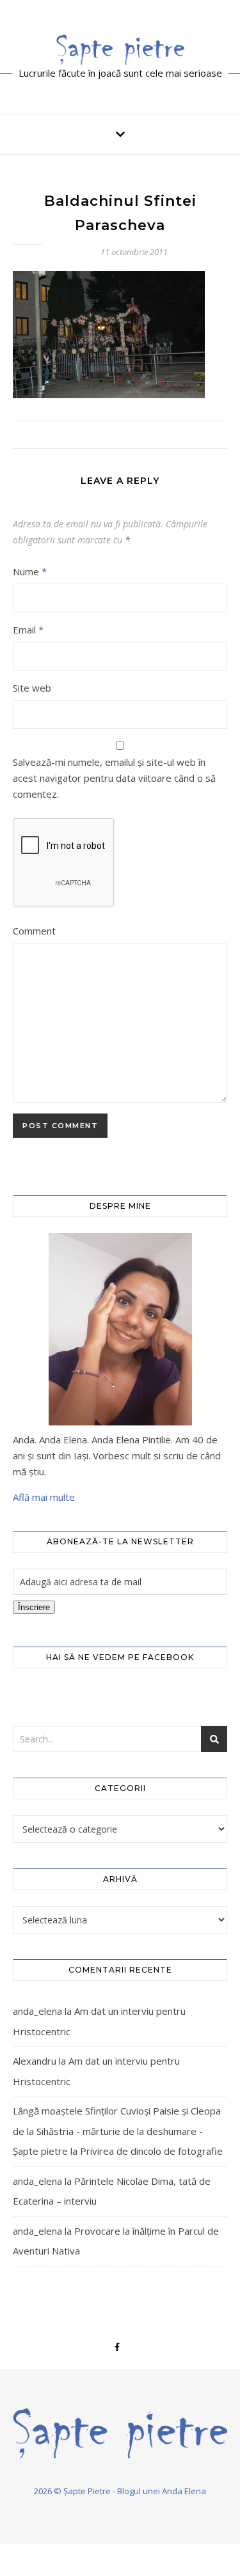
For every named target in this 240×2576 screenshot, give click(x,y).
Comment (34, 931)
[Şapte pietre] (120, 49)
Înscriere (34, 1607)
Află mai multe (44, 1497)
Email (28, 630)
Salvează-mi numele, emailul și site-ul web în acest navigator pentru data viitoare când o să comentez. (114, 778)
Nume (30, 571)
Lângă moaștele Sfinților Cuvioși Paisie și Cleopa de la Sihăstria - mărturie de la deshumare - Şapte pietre (117, 2131)
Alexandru (35, 2061)
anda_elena (37, 2011)
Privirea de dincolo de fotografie (151, 2151)
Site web (32, 688)
